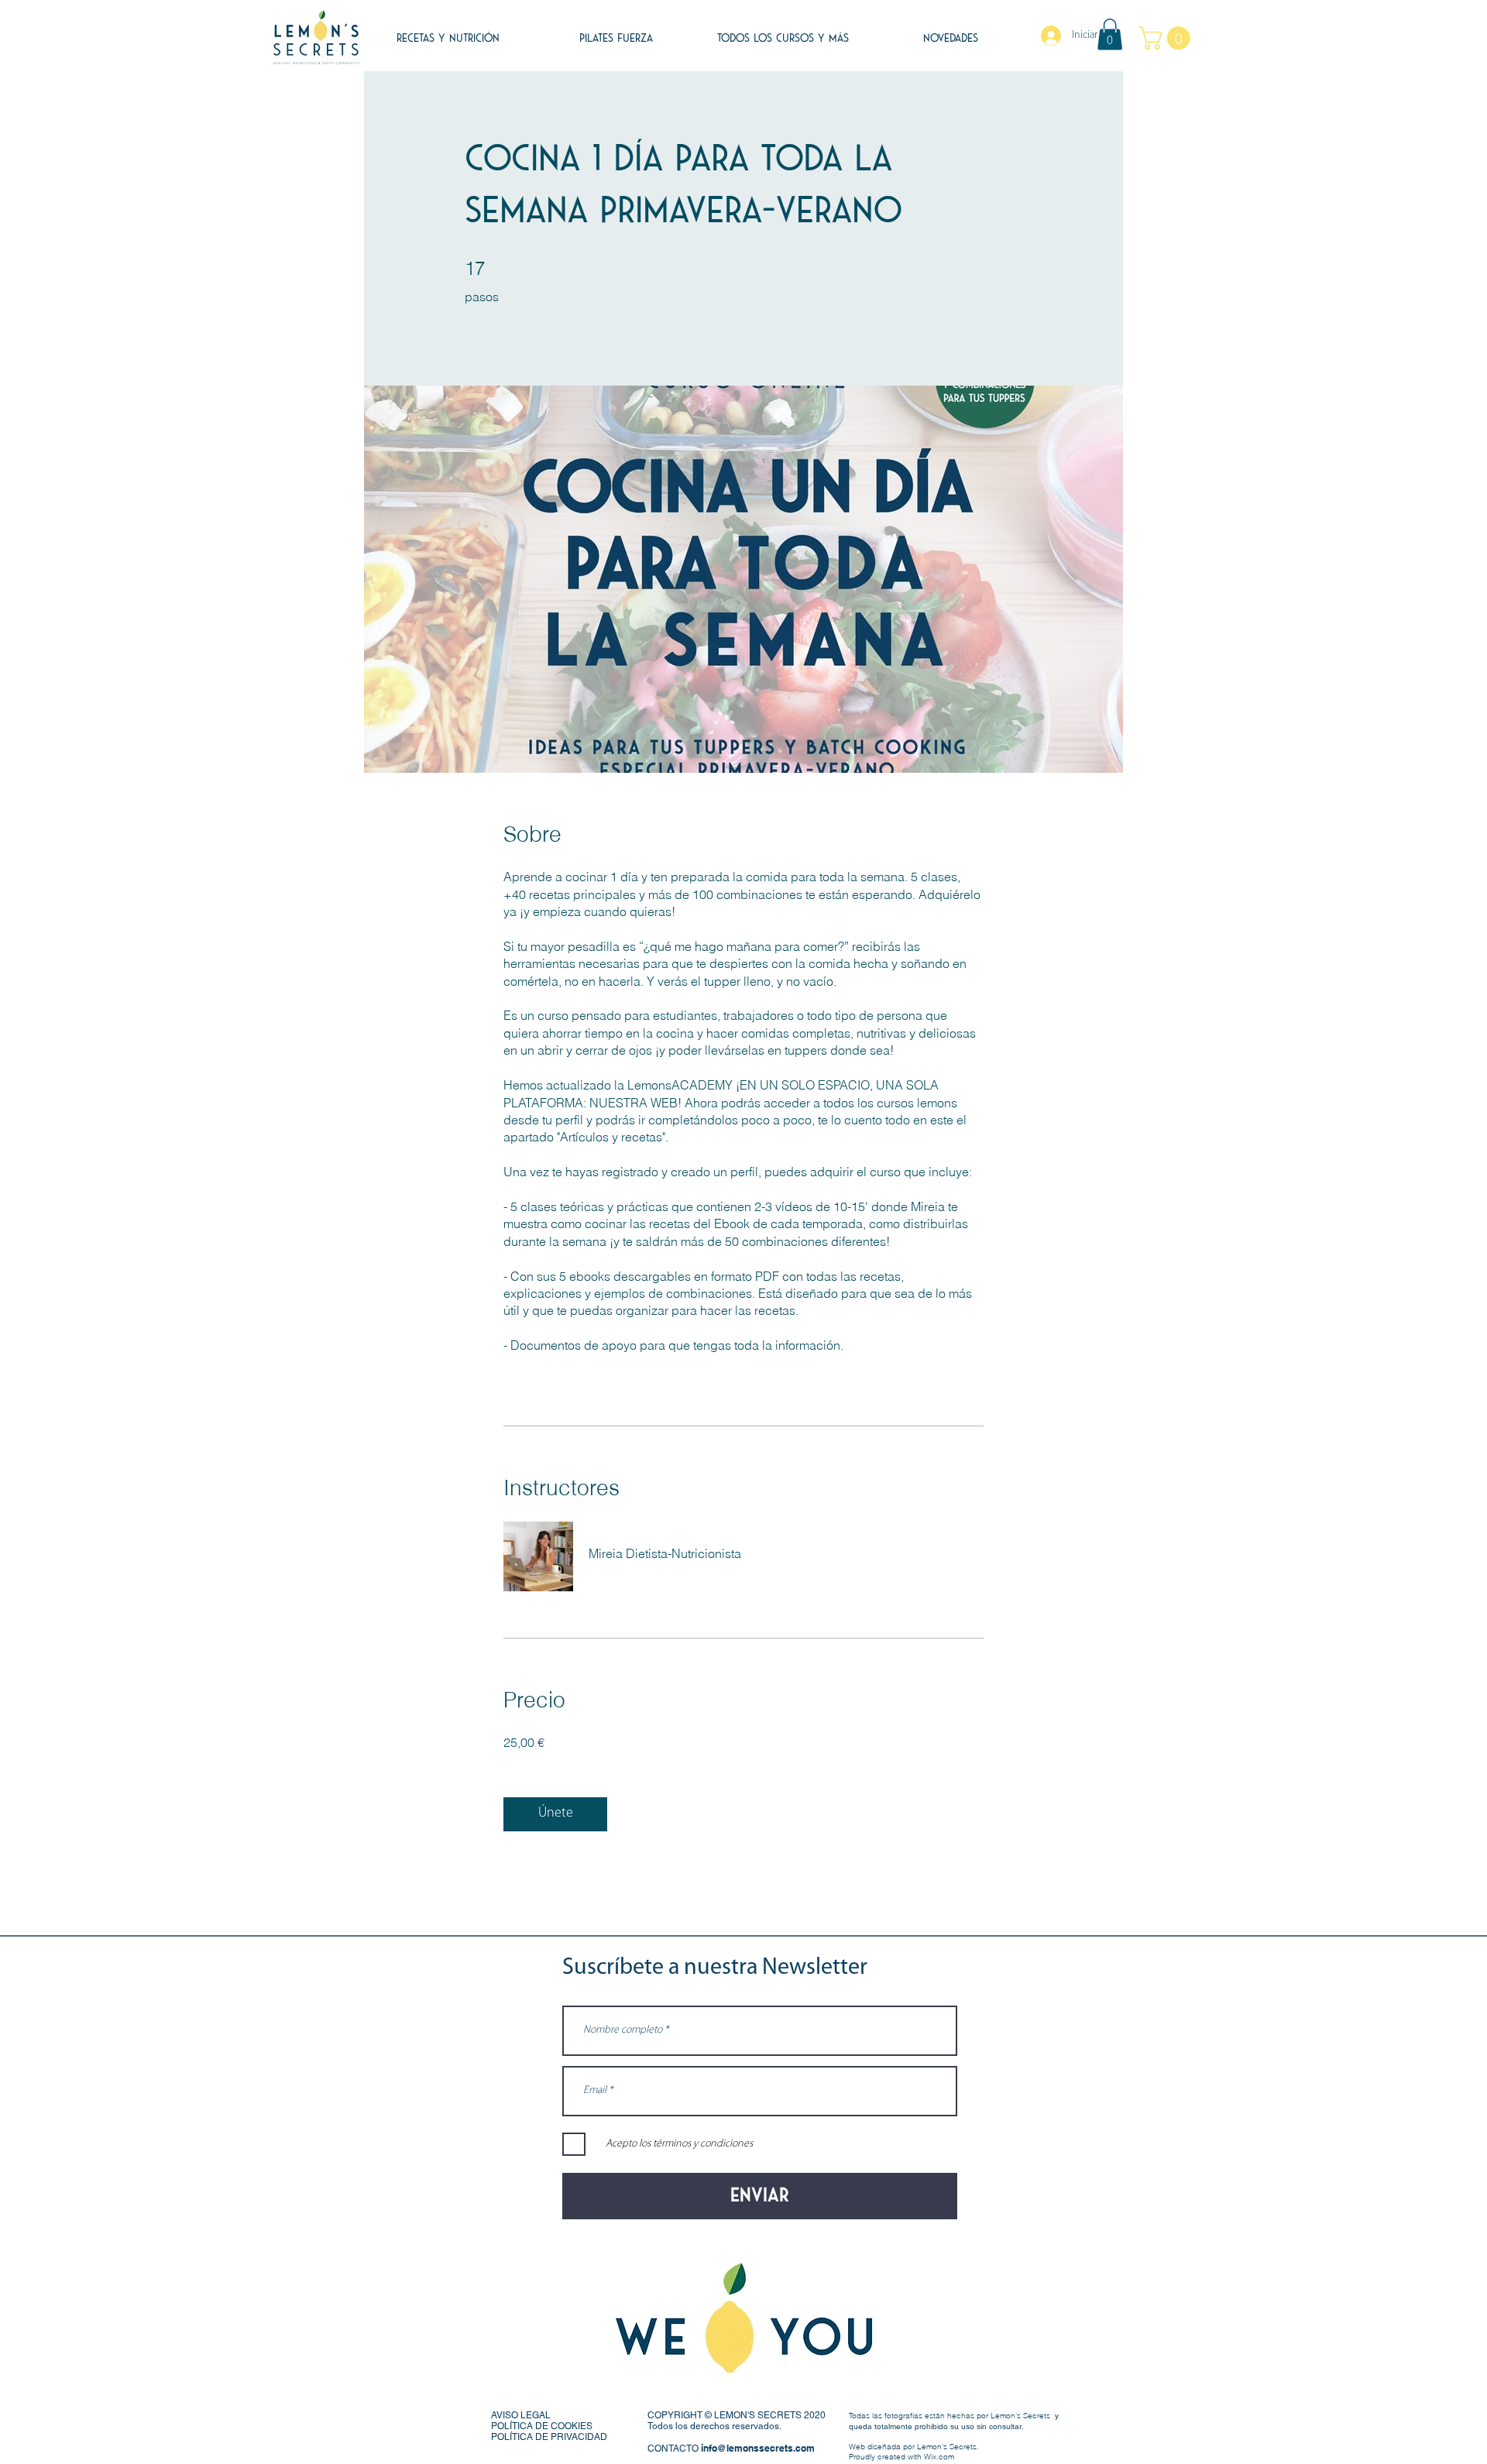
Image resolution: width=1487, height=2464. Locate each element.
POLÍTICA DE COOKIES (542, 2426)
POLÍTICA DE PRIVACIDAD (549, 2437)
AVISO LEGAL (521, 2415)
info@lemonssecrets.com (758, 2448)
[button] (1110, 34)
